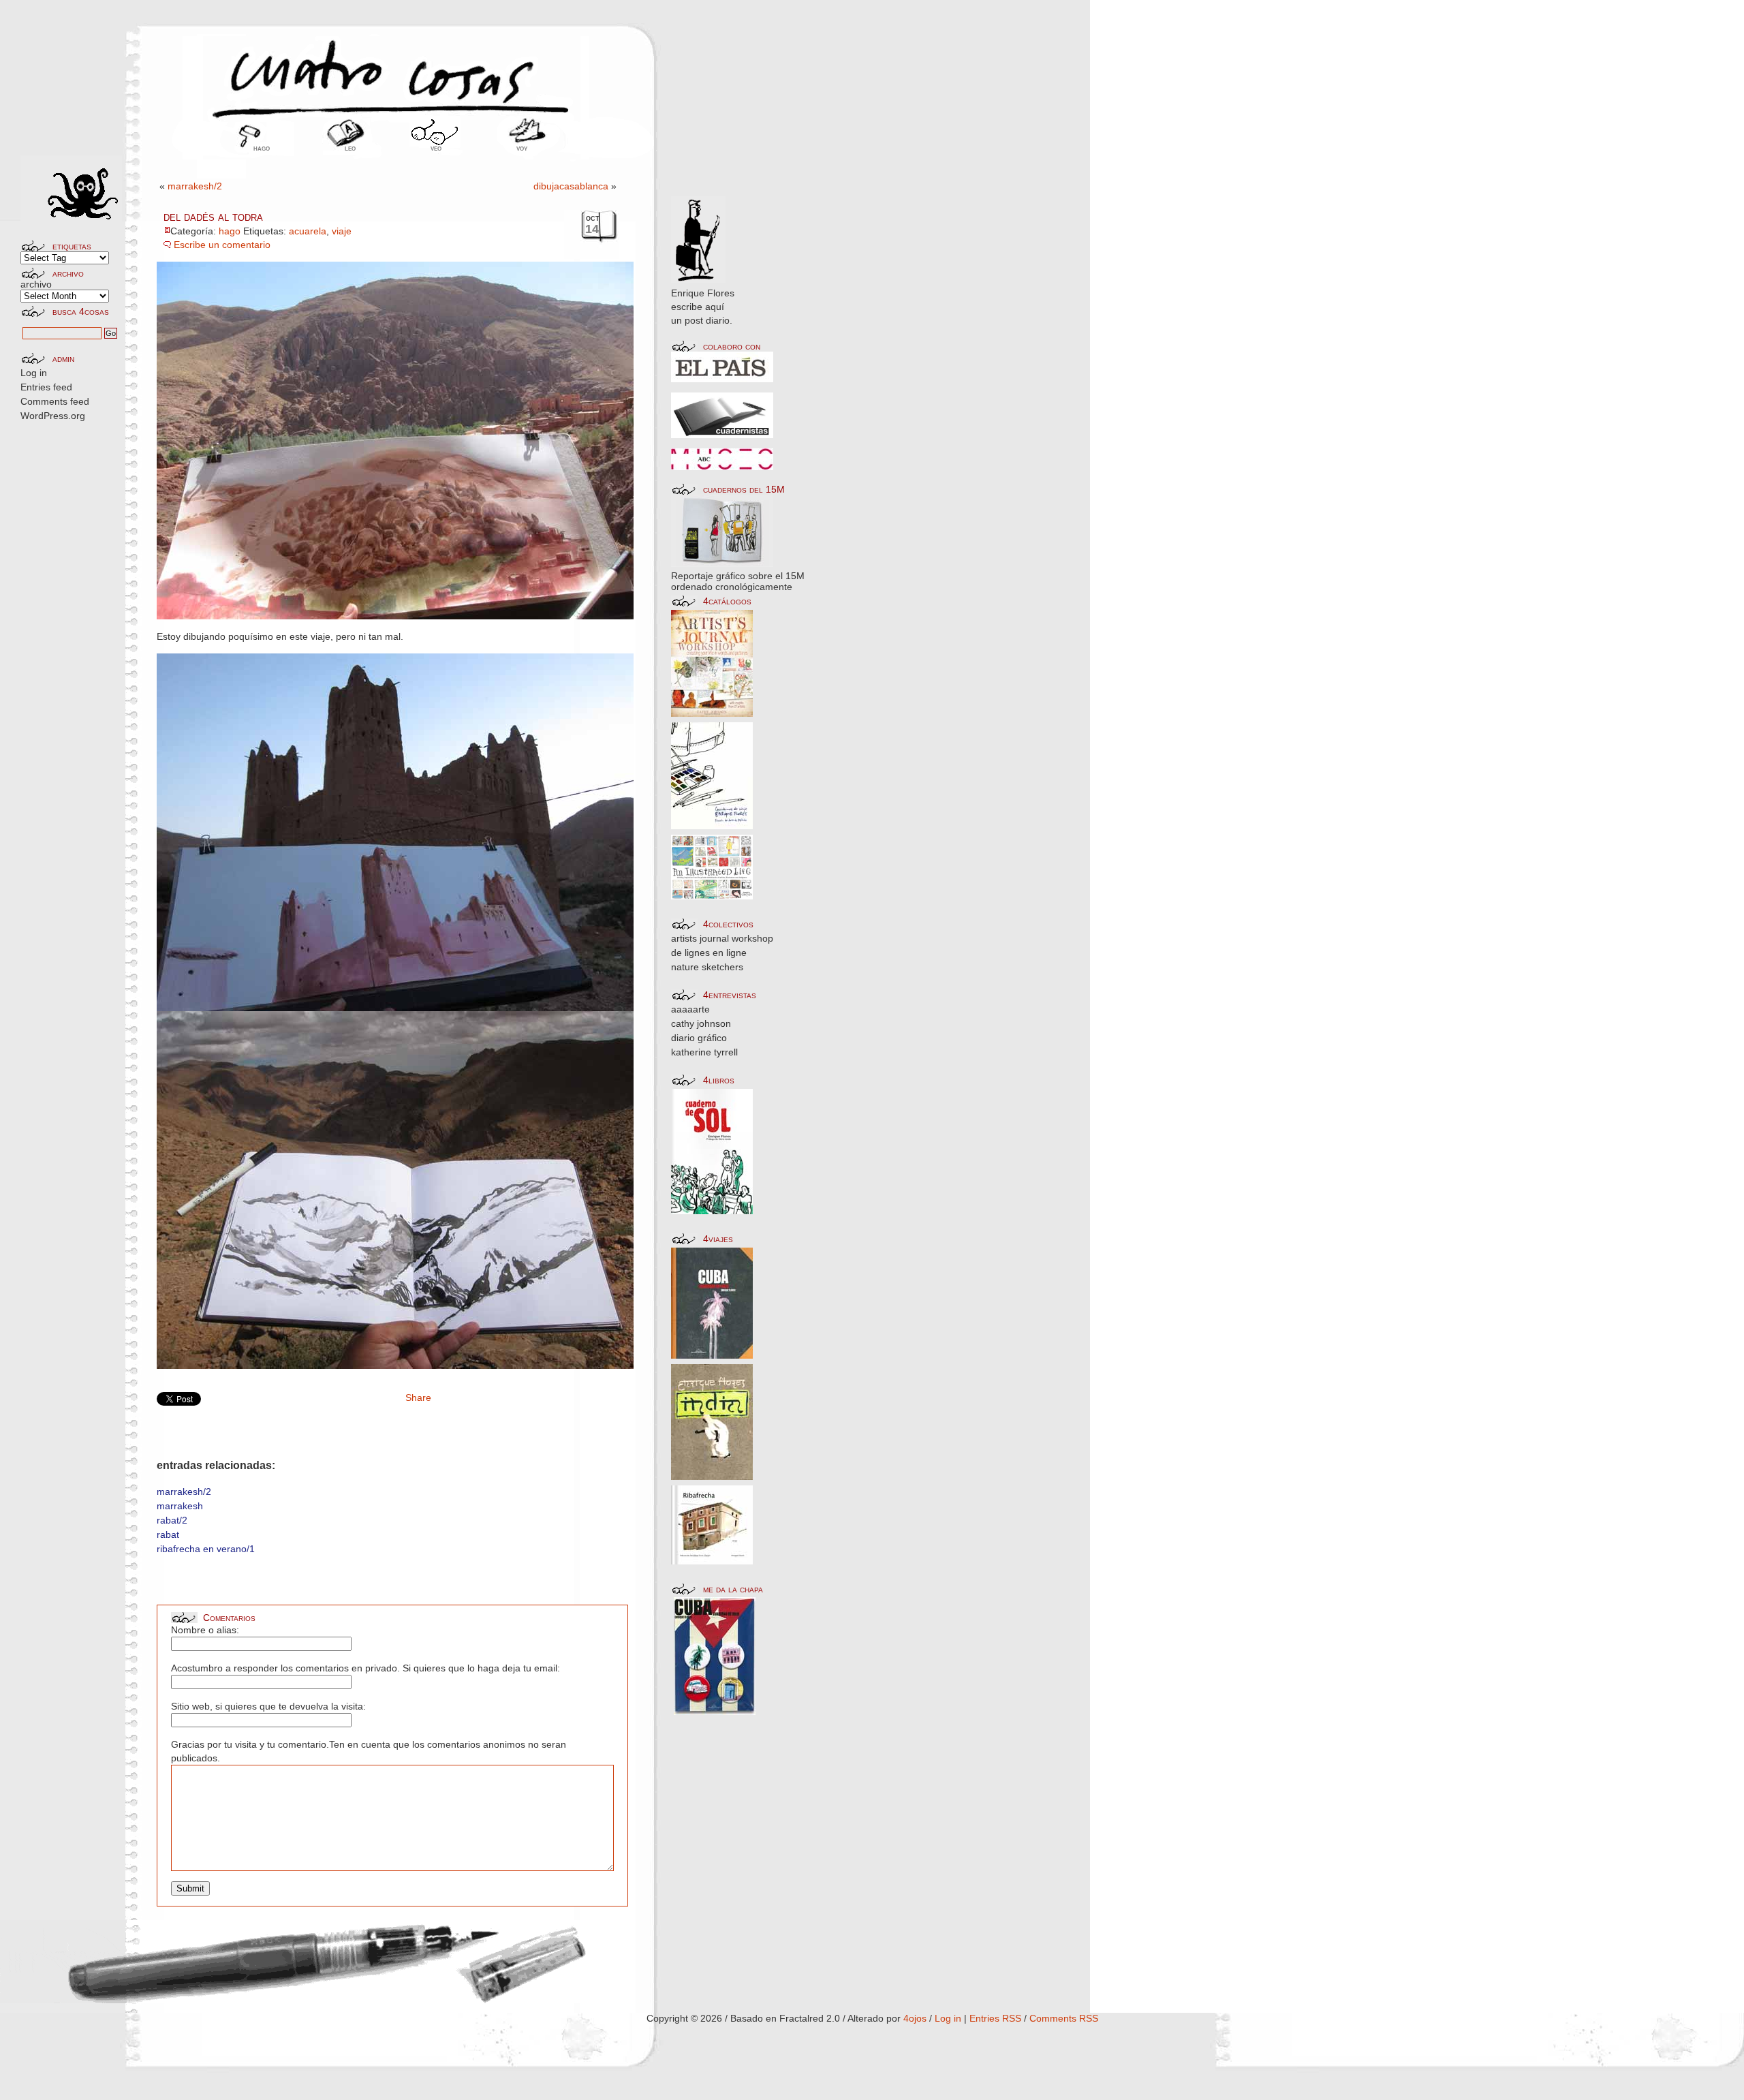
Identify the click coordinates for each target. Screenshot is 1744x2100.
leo (350, 148)
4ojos (915, 2018)
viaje (342, 231)
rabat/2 (172, 1520)
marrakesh (180, 1506)
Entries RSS (995, 2018)
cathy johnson (701, 1023)
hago (262, 148)
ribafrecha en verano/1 (206, 1549)
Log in (34, 373)
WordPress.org (53, 416)
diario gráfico (699, 1038)
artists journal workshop (722, 938)
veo (436, 148)
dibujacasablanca (571, 186)
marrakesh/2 (195, 186)
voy (522, 148)
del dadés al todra (213, 217)
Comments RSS (1064, 2018)
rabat (168, 1534)
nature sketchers (707, 967)
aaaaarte (690, 1009)
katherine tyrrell (704, 1052)
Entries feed (46, 387)
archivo (36, 284)
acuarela (308, 231)
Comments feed (55, 401)
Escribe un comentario (222, 245)
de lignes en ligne (709, 953)
